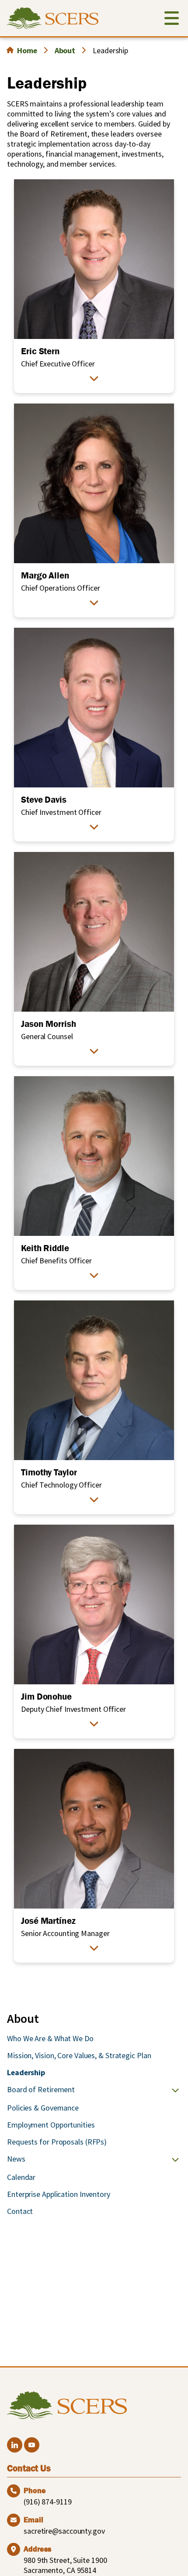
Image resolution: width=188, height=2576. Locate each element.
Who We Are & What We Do (50, 2038)
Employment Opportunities (51, 2125)
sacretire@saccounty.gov (64, 2531)
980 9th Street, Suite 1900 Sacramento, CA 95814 (65, 2565)
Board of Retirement (41, 2089)
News (16, 2159)
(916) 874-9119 (48, 2502)
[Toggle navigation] (172, 20)
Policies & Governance (43, 2108)
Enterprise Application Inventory (59, 2194)
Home (27, 50)
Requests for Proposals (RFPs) (57, 2142)
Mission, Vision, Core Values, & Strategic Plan (79, 2055)
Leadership (26, 2072)
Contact (20, 2211)
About (65, 50)
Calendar (21, 2177)
